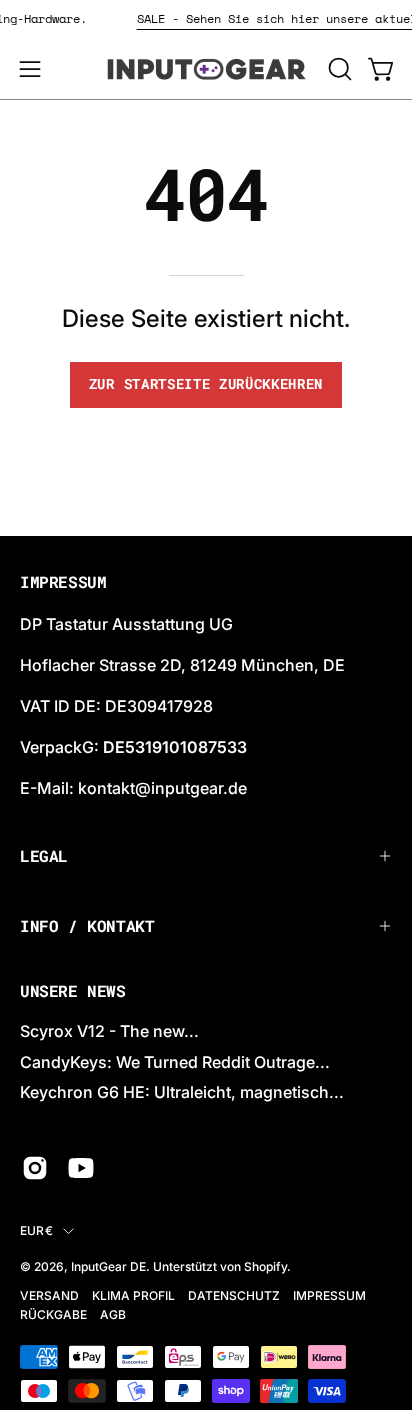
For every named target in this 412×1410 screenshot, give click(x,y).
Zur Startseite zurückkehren (206, 384)
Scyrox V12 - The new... (109, 1031)
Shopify (265, 1266)
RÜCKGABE (53, 1314)
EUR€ (36, 1230)
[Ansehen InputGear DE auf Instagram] (35, 1168)
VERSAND (49, 1295)
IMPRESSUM (329, 1295)
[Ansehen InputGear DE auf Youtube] (81, 1168)
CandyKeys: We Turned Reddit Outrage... (175, 1062)
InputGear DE (108, 1266)
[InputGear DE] (206, 69)
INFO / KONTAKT (87, 925)
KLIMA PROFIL (133, 1295)
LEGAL (44, 855)
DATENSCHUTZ (234, 1295)
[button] (338, 69)
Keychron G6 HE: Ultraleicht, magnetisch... (182, 1092)
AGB (113, 1314)
